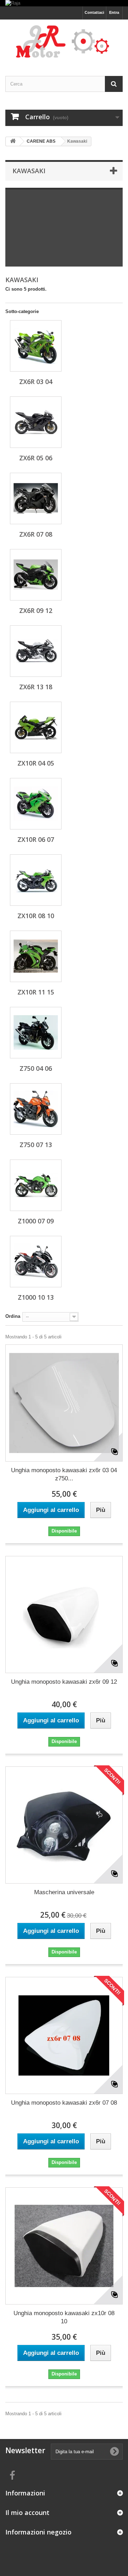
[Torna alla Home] (13, 141)
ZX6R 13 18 (36, 687)
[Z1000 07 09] (36, 1185)
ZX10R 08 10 (36, 916)
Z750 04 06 (36, 1068)
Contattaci (94, 12)
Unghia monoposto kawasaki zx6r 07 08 (64, 2103)
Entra (114, 12)
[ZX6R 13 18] (36, 651)
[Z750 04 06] (36, 1033)
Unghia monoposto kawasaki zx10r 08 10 (64, 2317)
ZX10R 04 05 (36, 763)
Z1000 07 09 (36, 1221)
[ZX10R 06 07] (36, 804)
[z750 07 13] (36, 1109)
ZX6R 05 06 (36, 458)
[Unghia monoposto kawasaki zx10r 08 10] (64, 2246)
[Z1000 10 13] (36, 1262)
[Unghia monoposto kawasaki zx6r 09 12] (64, 1615)
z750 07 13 (36, 1145)
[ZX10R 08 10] (36, 880)
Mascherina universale (64, 1892)
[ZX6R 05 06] (36, 422)
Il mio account (27, 2512)
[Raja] (64, 3)
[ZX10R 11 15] (36, 956)
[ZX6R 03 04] (36, 346)
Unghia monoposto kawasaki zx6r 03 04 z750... (64, 1474)
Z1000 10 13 (36, 1297)
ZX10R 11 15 (36, 992)
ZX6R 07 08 (36, 534)
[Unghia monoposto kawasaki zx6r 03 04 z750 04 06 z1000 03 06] (64, 1403)
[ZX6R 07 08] (36, 498)
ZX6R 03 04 (36, 382)
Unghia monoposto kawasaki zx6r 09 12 (64, 1682)
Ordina (13, 1316)
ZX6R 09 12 (36, 610)
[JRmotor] (64, 41)
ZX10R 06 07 (36, 839)
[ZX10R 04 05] (36, 727)
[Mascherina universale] (64, 1825)
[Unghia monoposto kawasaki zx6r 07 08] (64, 2035)
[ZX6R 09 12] (36, 575)
